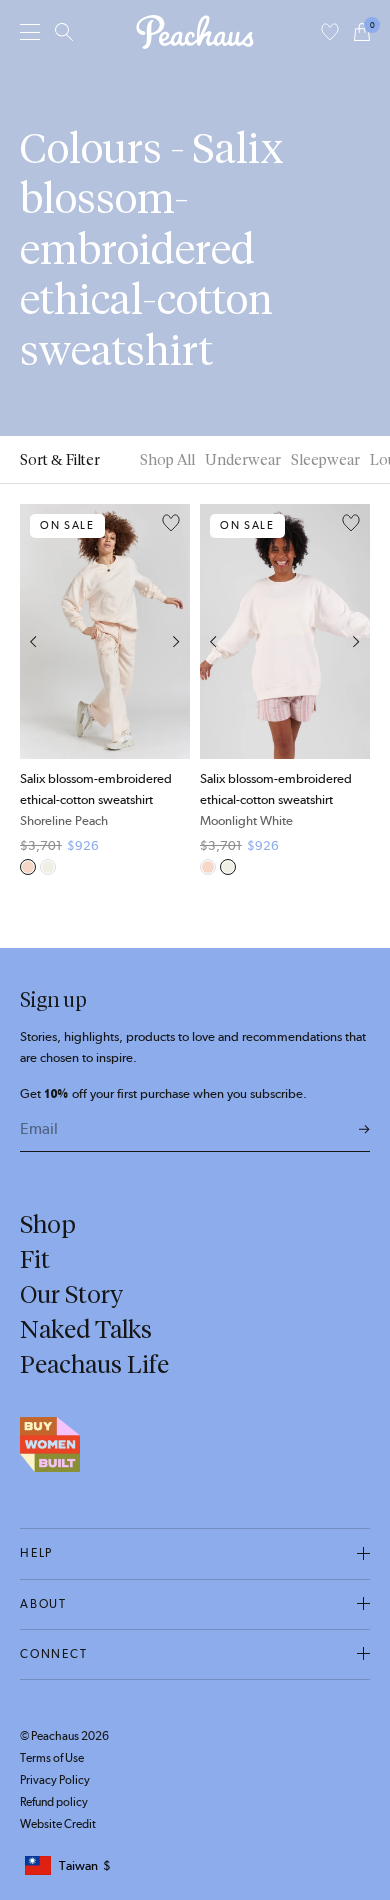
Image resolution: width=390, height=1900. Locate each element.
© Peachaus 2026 (64, 1736)
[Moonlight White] (48, 867)
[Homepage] (195, 32)
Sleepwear (325, 460)
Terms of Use (52, 1758)
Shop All (167, 460)
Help (36, 1553)
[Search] (64, 32)
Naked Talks (86, 1329)
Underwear (243, 460)
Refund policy (54, 1802)
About (43, 1604)
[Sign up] (364, 1130)
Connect (54, 1654)
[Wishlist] (330, 32)
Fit (35, 1259)
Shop (48, 1224)
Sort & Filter (60, 460)
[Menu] (30, 31)
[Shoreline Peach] (28, 867)
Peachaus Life (94, 1364)
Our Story (71, 1294)
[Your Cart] (362, 32)
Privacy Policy (55, 1780)
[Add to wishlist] (171, 524)
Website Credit (58, 1824)
